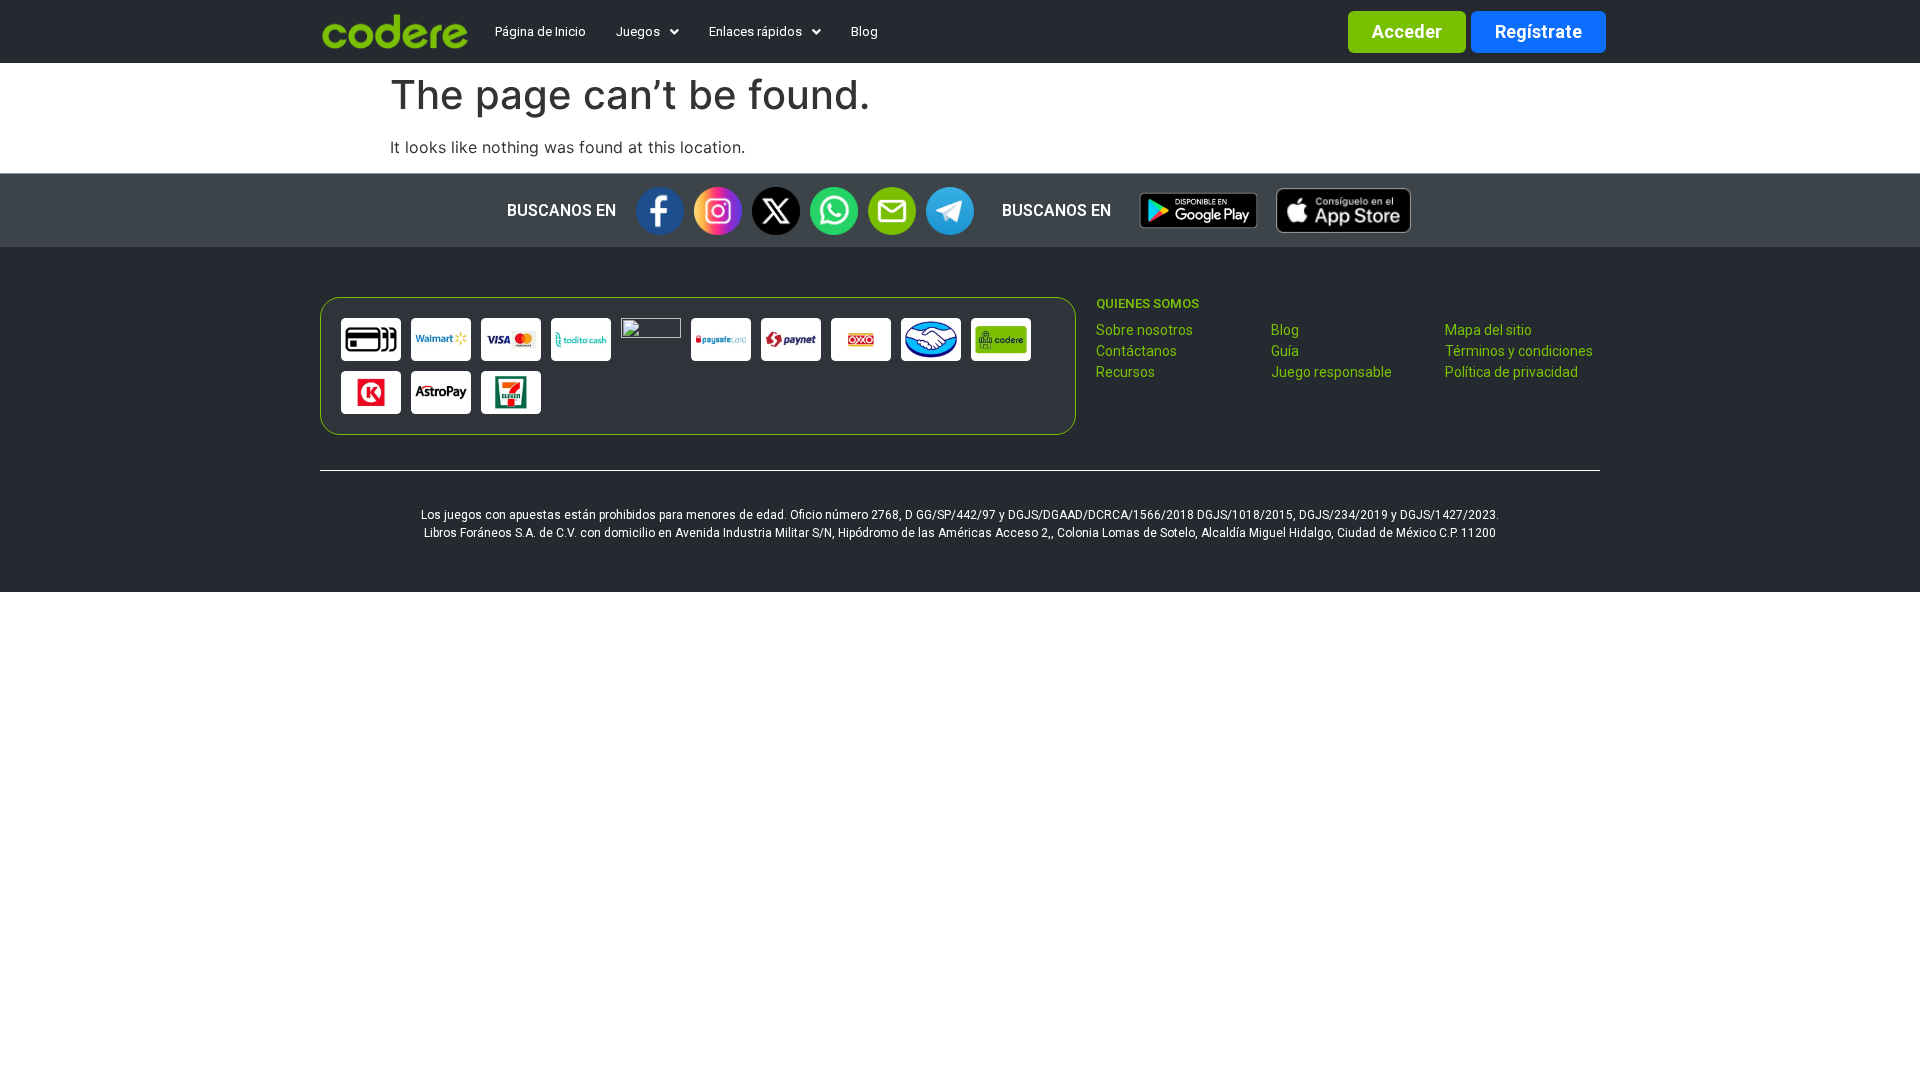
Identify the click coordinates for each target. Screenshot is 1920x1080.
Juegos (638, 31)
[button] (647, 31)
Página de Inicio (540, 31)
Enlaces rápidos (755, 31)
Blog (864, 31)
